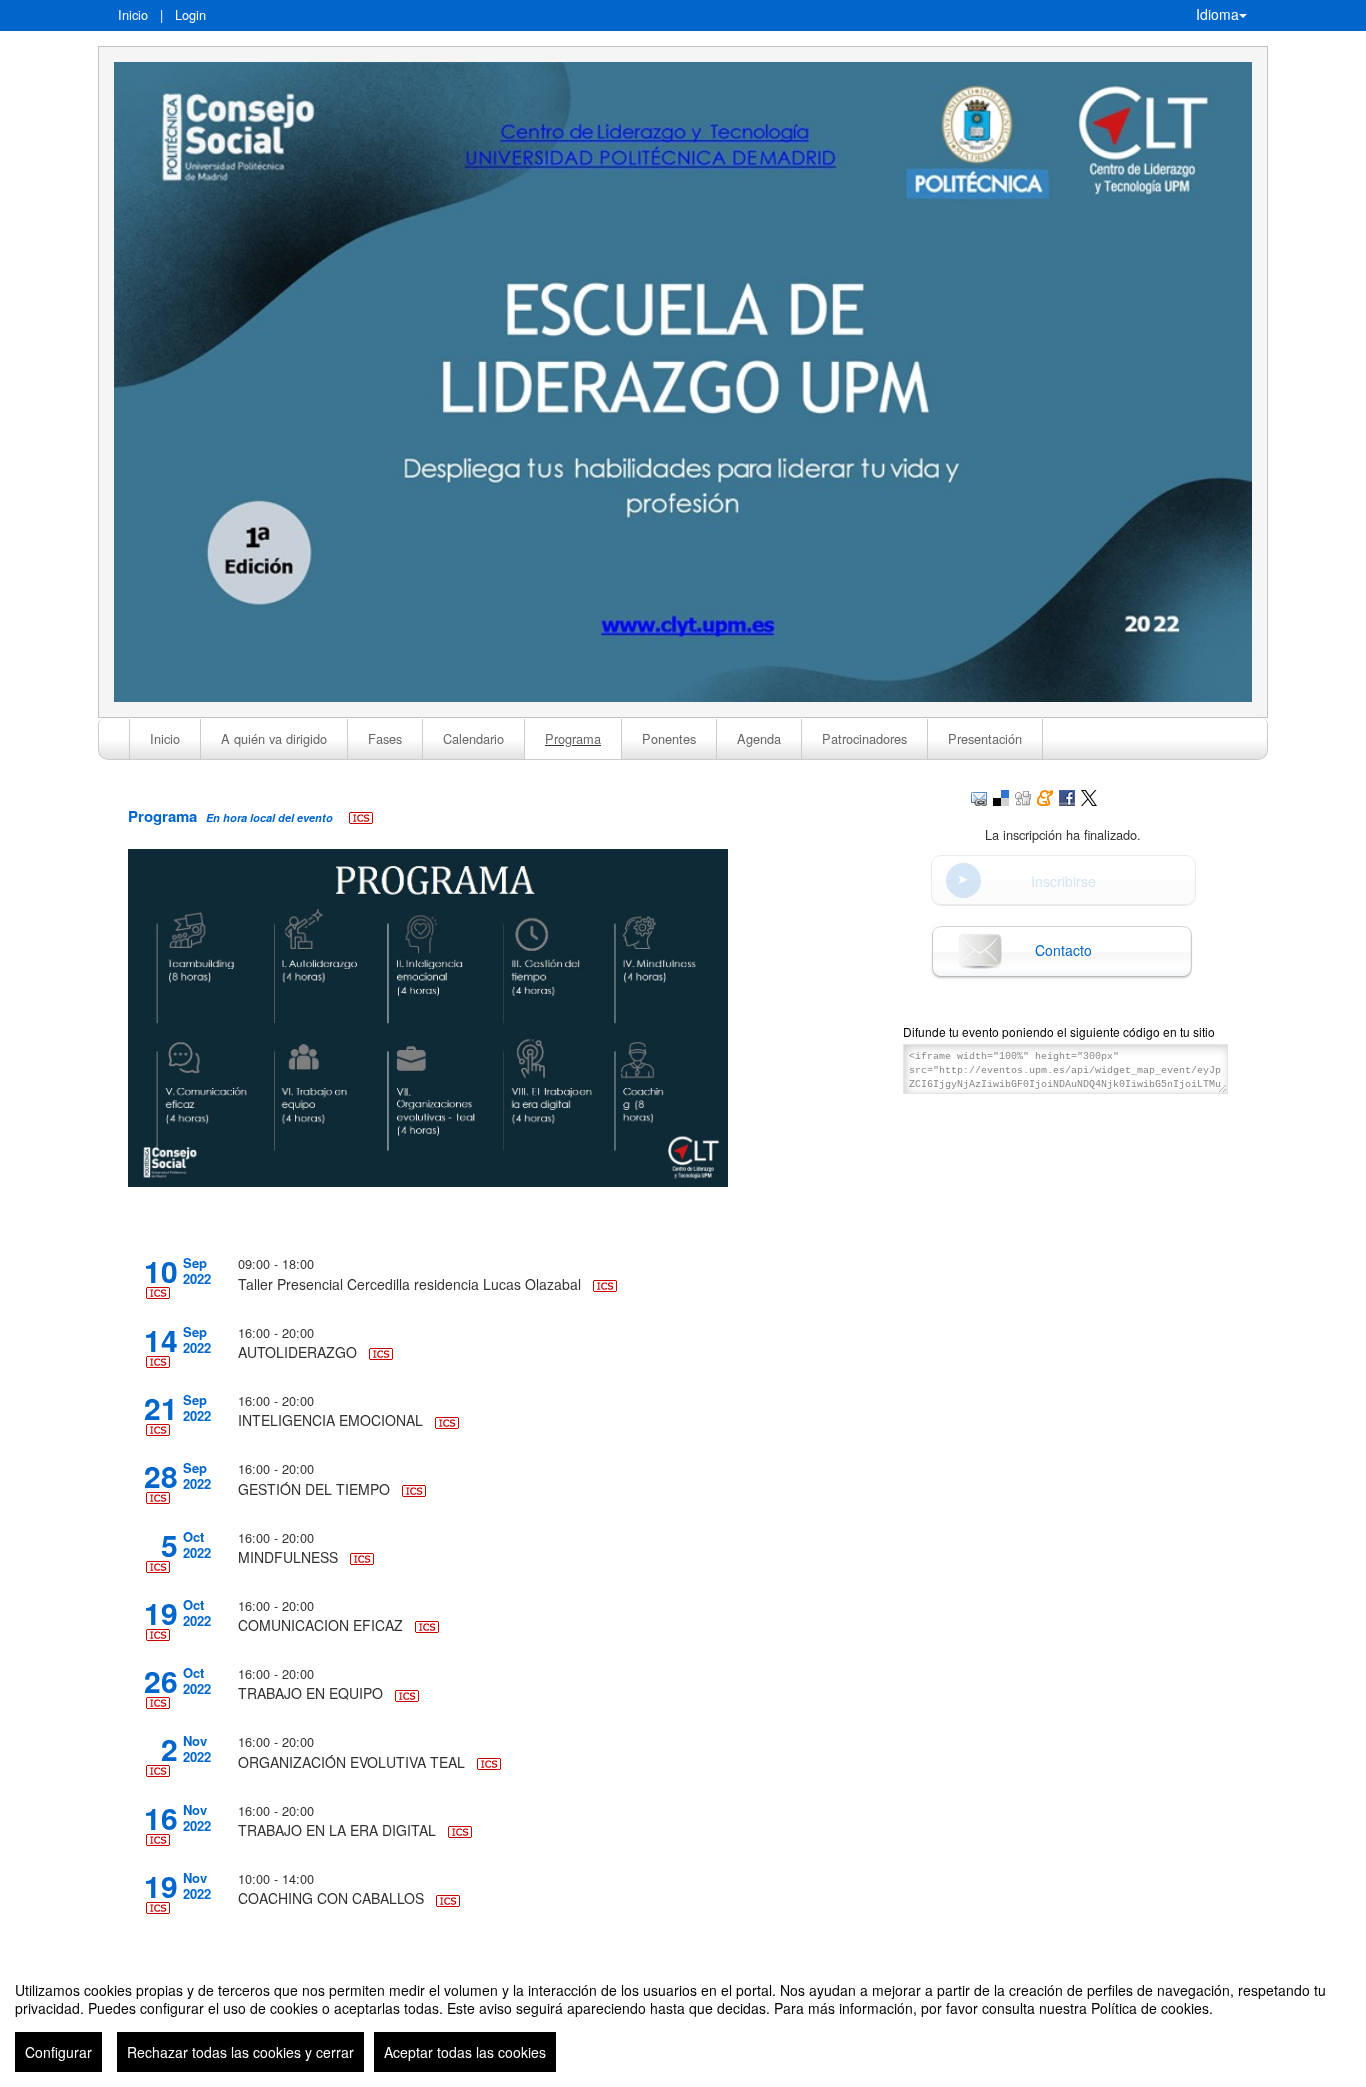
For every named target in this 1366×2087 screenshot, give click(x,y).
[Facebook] (1067, 796)
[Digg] (1023, 796)
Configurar (58, 2052)
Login (190, 14)
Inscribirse (1063, 881)
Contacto (1063, 950)
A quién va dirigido (274, 738)
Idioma (1217, 14)
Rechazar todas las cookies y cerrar (240, 2052)
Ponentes (669, 738)
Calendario (473, 738)
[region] (683, 2019)
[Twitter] (1089, 796)
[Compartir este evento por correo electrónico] (979, 796)
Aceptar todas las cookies (465, 2052)
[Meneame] (1045, 796)
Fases (385, 738)
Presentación (985, 738)
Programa (573, 738)
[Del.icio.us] (1001, 796)
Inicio (133, 14)
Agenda (759, 738)
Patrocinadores (864, 738)
